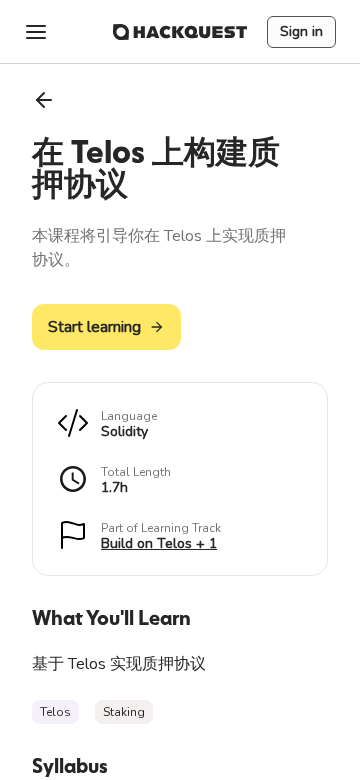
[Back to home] (180, 32)
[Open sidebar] (36, 32)
